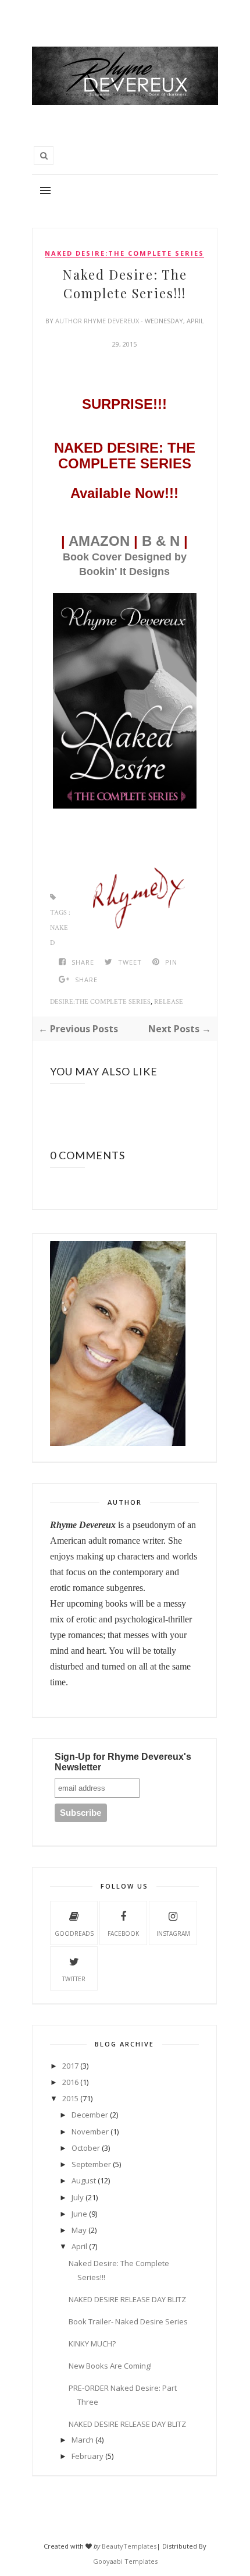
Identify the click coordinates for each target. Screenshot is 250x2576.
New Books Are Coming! (110, 2366)
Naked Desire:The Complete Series (124, 253)
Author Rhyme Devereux (98, 321)
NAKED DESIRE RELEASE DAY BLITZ (127, 2299)
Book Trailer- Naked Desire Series (128, 2321)
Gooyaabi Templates (125, 2561)
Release (169, 1002)
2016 (70, 2082)
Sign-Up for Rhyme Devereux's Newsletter (123, 1762)
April (79, 2246)
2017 (70, 2066)
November (90, 2132)
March (83, 2440)
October (86, 2148)
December (90, 2115)
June (79, 2214)
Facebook (123, 1933)
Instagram (173, 1933)
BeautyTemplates (129, 2546)
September (91, 2164)
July (78, 2197)
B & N (161, 541)
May (79, 2230)
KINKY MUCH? (92, 2344)
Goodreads (74, 1933)
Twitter (74, 1979)
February (87, 2456)
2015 (70, 2098)
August (84, 2180)
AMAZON (99, 541)
